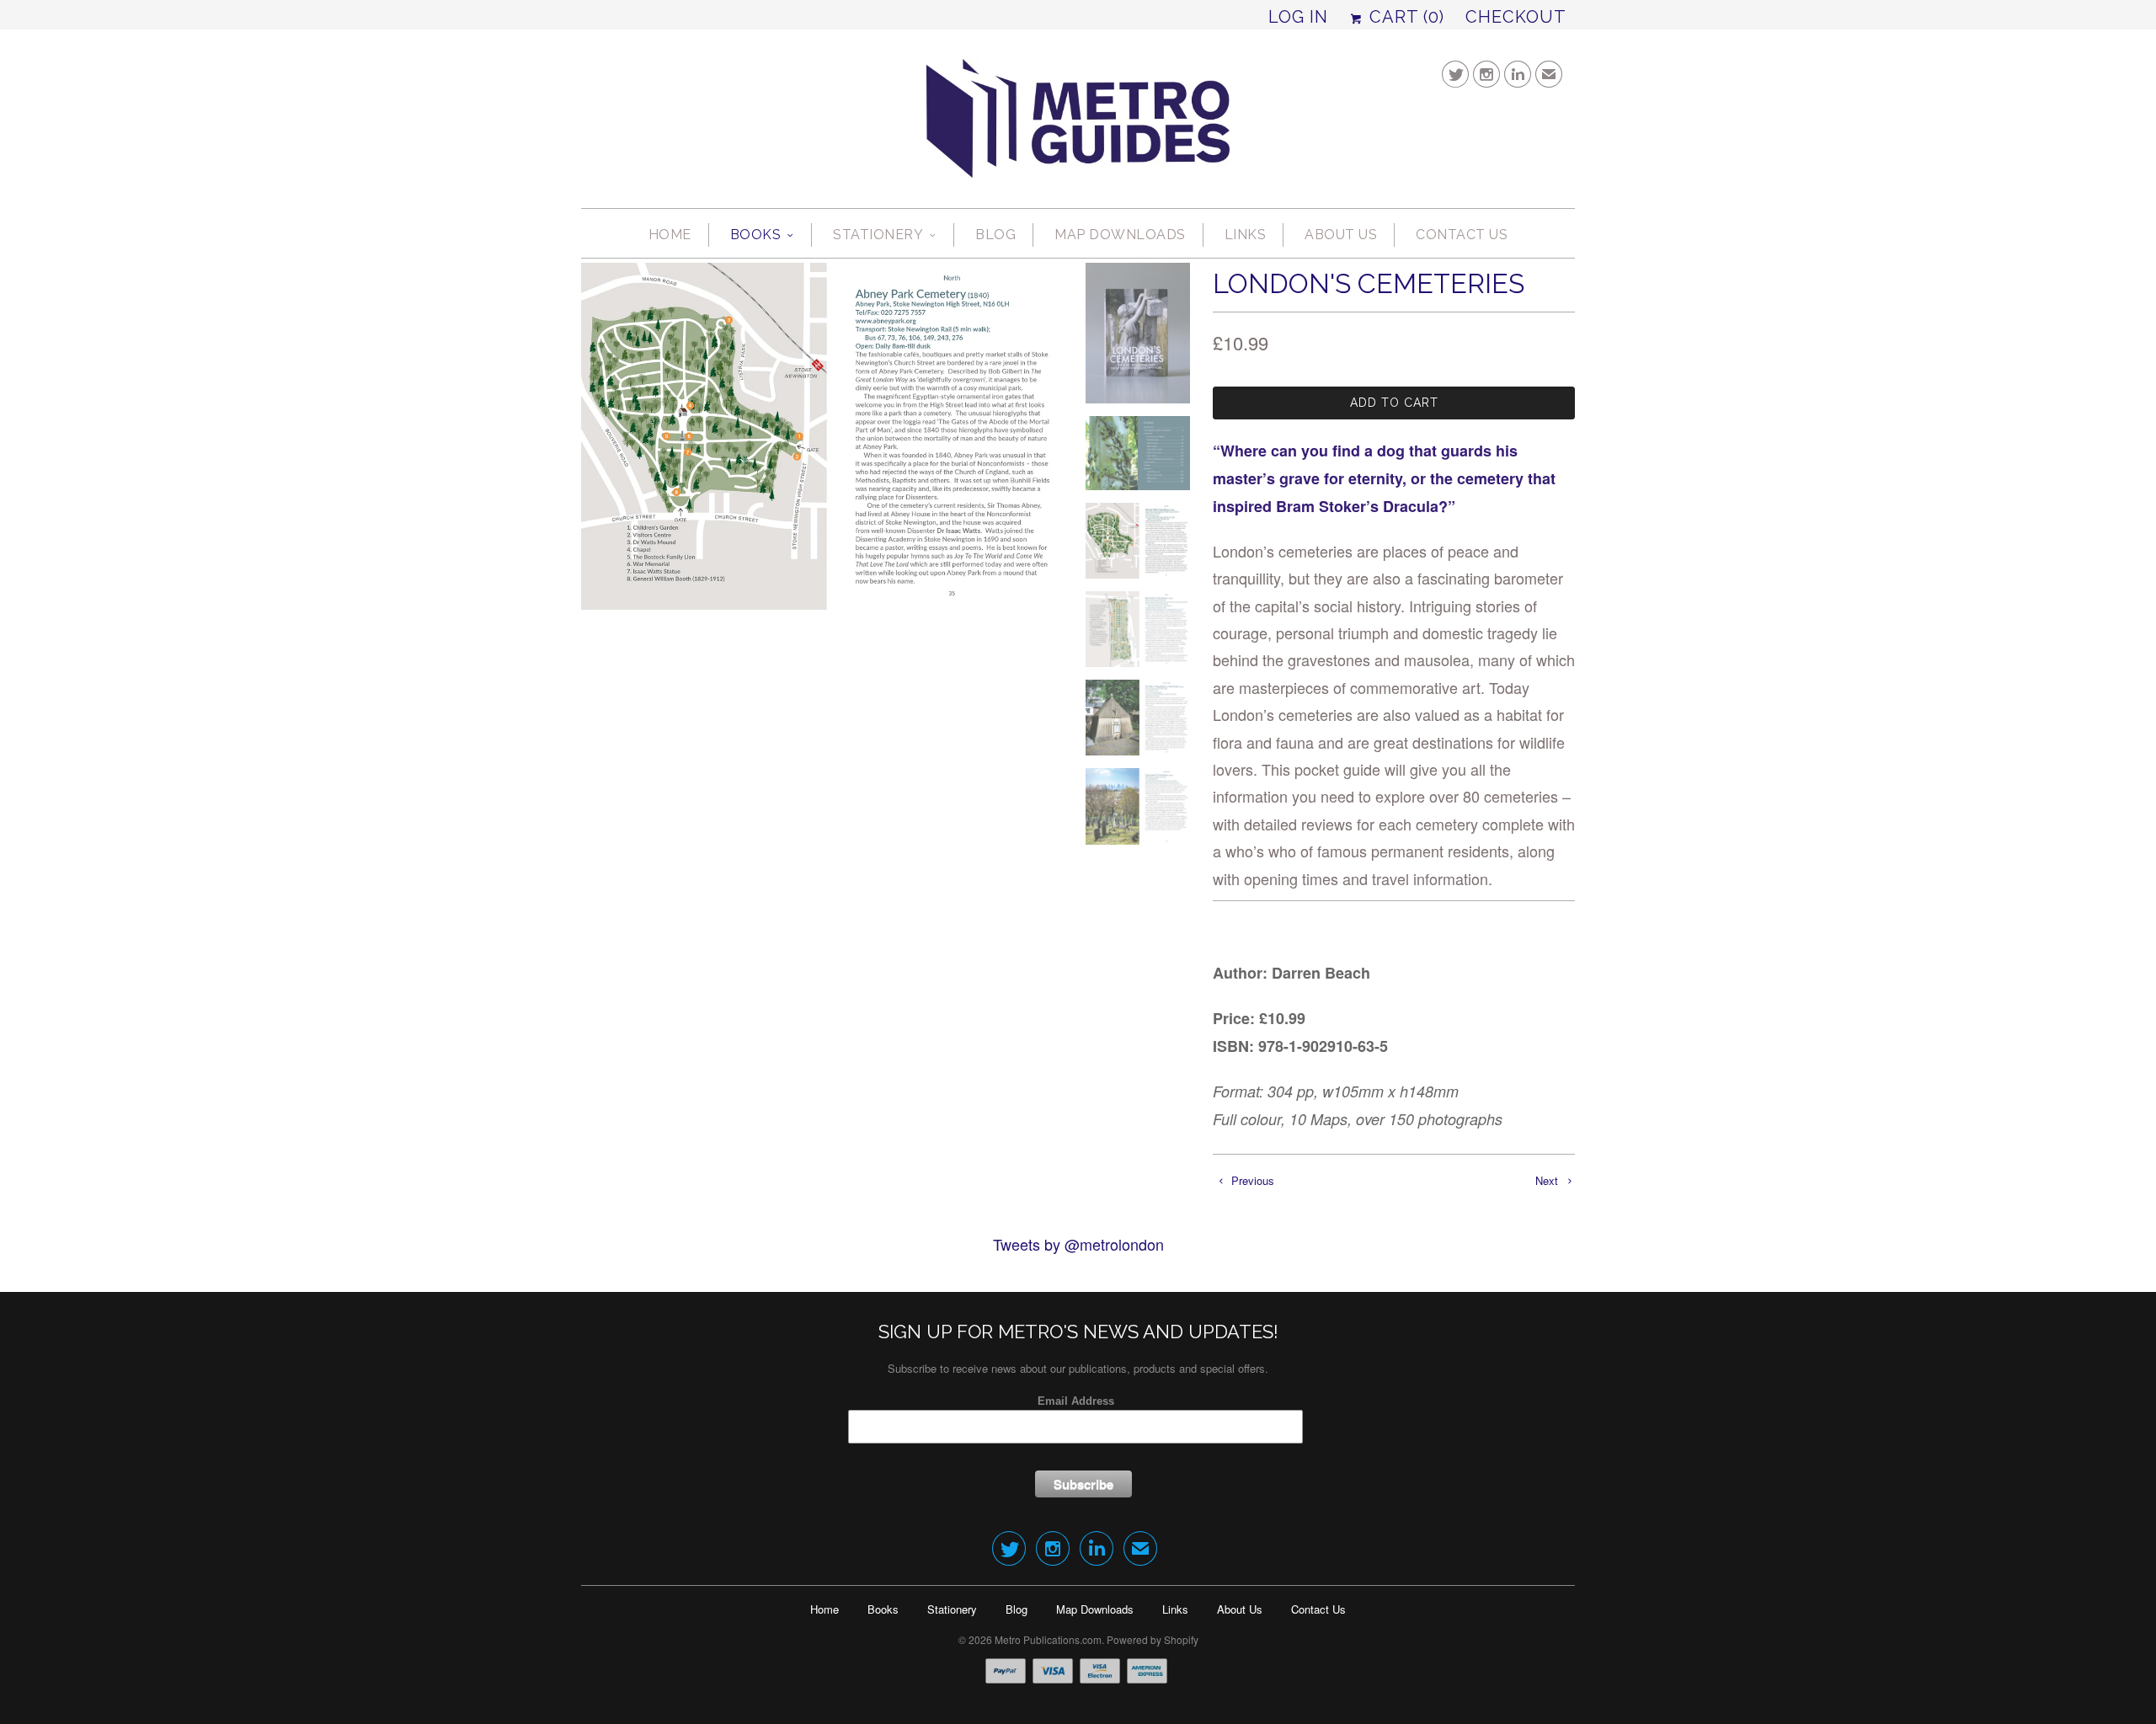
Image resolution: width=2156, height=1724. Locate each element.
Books (756, 235)
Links (1246, 235)
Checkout (1516, 17)
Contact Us (1462, 235)
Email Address (1076, 1401)
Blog (995, 235)
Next (1548, 1180)
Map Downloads (1120, 235)
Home (670, 235)
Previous (1251, 1180)
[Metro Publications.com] (1078, 125)
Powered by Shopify (1153, 1639)
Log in (1298, 17)
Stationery (878, 235)
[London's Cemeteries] (821, 436)
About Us (1341, 235)
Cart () (1404, 17)
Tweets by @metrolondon (1078, 1244)
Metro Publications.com (1048, 1639)
